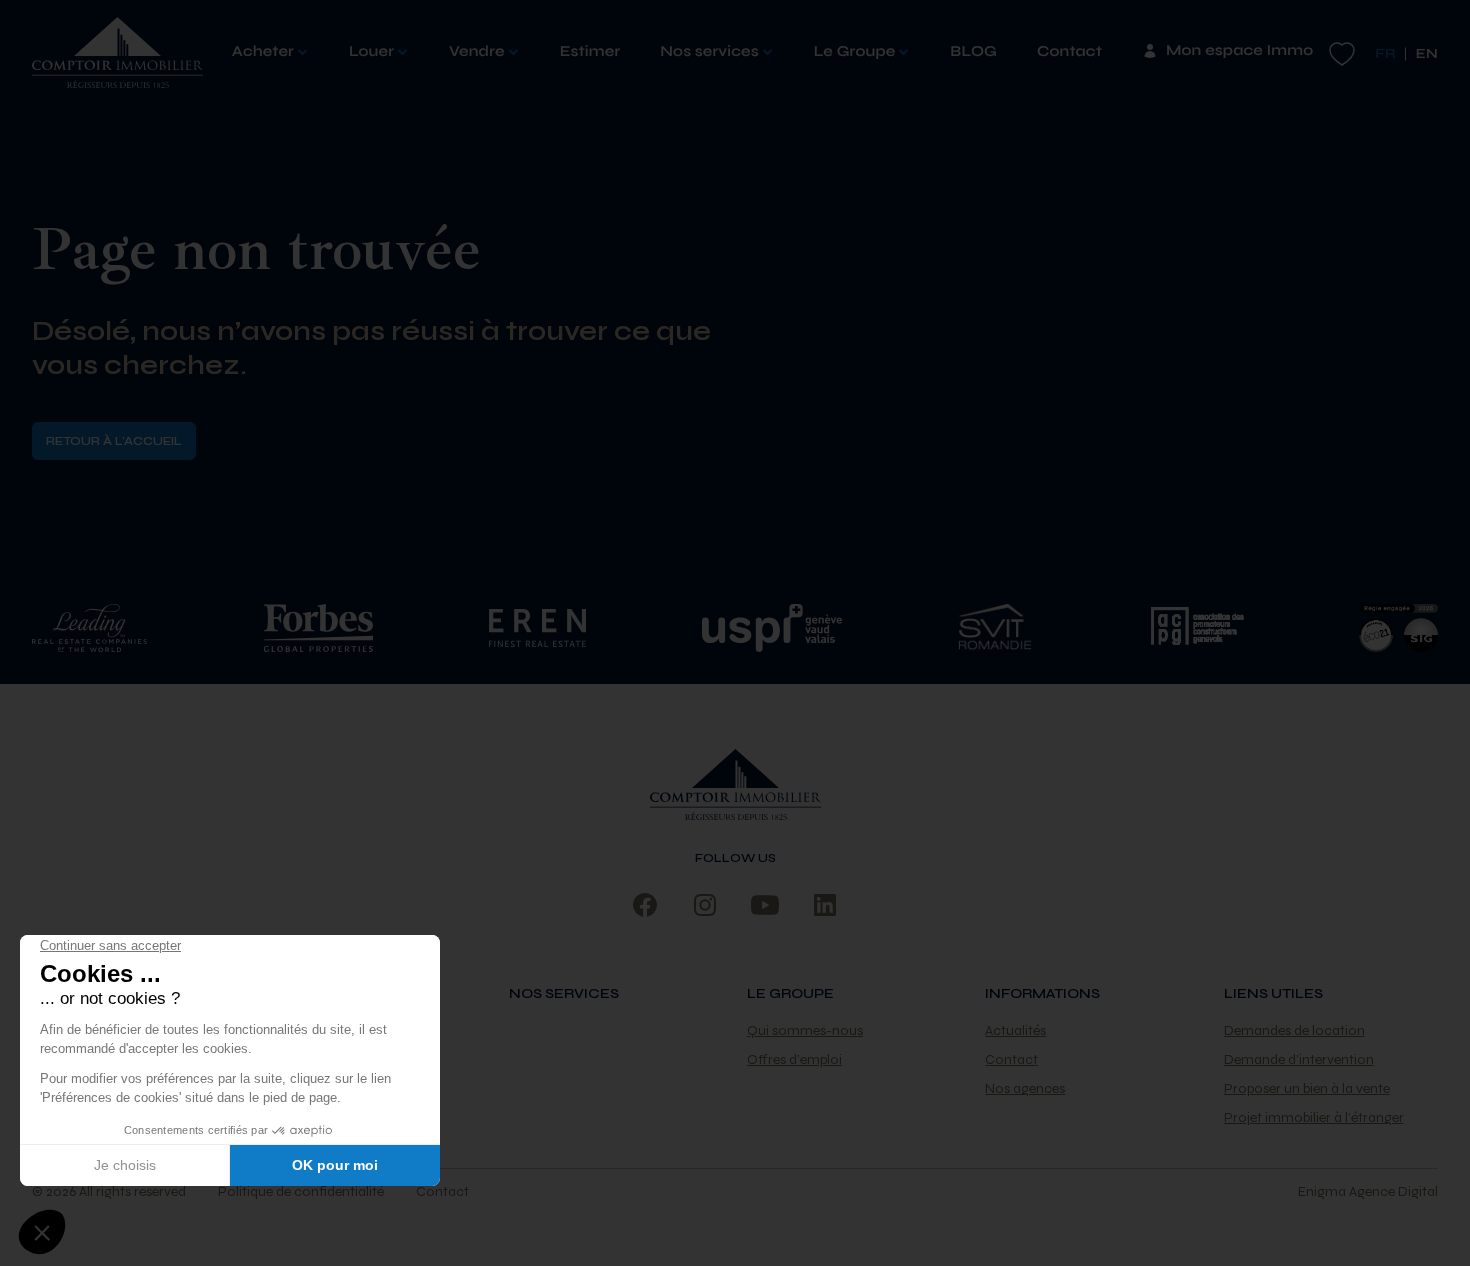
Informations (1042, 993)
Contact (1069, 52)
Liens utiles (1273, 993)
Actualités (1015, 1030)
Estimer (590, 52)
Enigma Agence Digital (1368, 1191)
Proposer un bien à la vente (1307, 1088)
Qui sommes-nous (805, 1030)
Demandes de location (1294, 1030)
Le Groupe (855, 52)
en (1427, 53)
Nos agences (1025, 1088)
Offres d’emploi (794, 1059)
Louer (371, 52)
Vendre (477, 52)
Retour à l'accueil (114, 441)
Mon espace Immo (1239, 51)
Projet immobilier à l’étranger (1314, 1117)
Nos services (709, 52)
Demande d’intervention (1299, 1059)
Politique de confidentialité (301, 1191)
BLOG (973, 52)
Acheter (263, 52)
